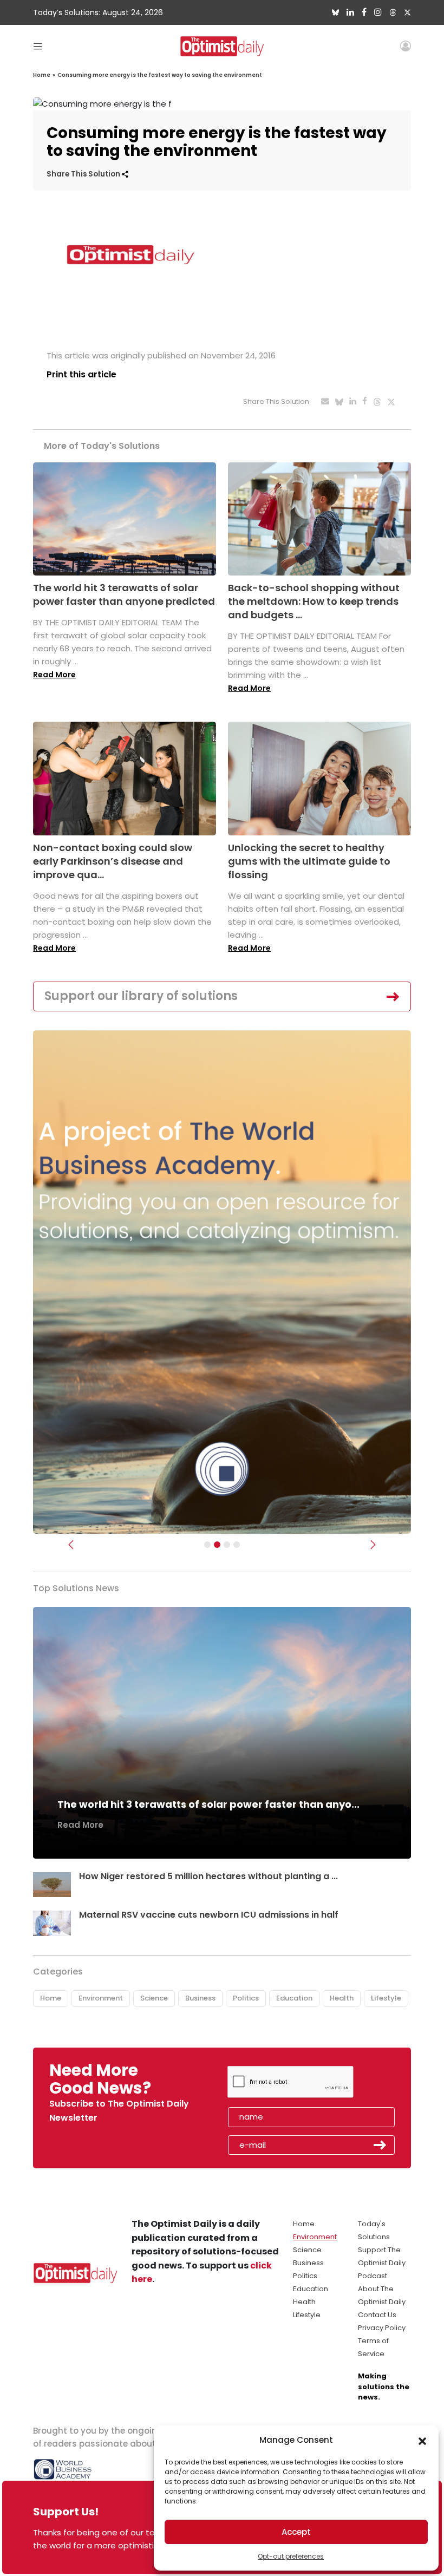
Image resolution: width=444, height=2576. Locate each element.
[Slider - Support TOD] (227, 1545)
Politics (246, 1998)
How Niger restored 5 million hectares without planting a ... (208, 1876)
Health (342, 1998)
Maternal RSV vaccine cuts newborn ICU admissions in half (209, 1915)
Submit (380, 2145)
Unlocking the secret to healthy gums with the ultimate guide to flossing (309, 861)
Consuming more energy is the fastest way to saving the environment (160, 75)
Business (200, 1998)
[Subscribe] (207, 1545)
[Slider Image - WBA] (217, 1545)
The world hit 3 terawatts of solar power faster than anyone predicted (124, 594)
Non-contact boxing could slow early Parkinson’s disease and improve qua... (113, 861)
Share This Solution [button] (84, 174)
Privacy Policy (382, 2328)
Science (154, 1998)
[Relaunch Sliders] (237, 1545)
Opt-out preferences (291, 2556)
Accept (296, 2532)
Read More (54, 675)
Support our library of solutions (141, 996)
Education (294, 1998)
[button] (422, 2440)
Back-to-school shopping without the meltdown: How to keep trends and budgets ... (314, 601)
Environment (101, 1998)
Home (42, 75)
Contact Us (377, 2315)
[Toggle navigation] (38, 46)
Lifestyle (386, 1998)
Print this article (81, 374)
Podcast (373, 2276)
